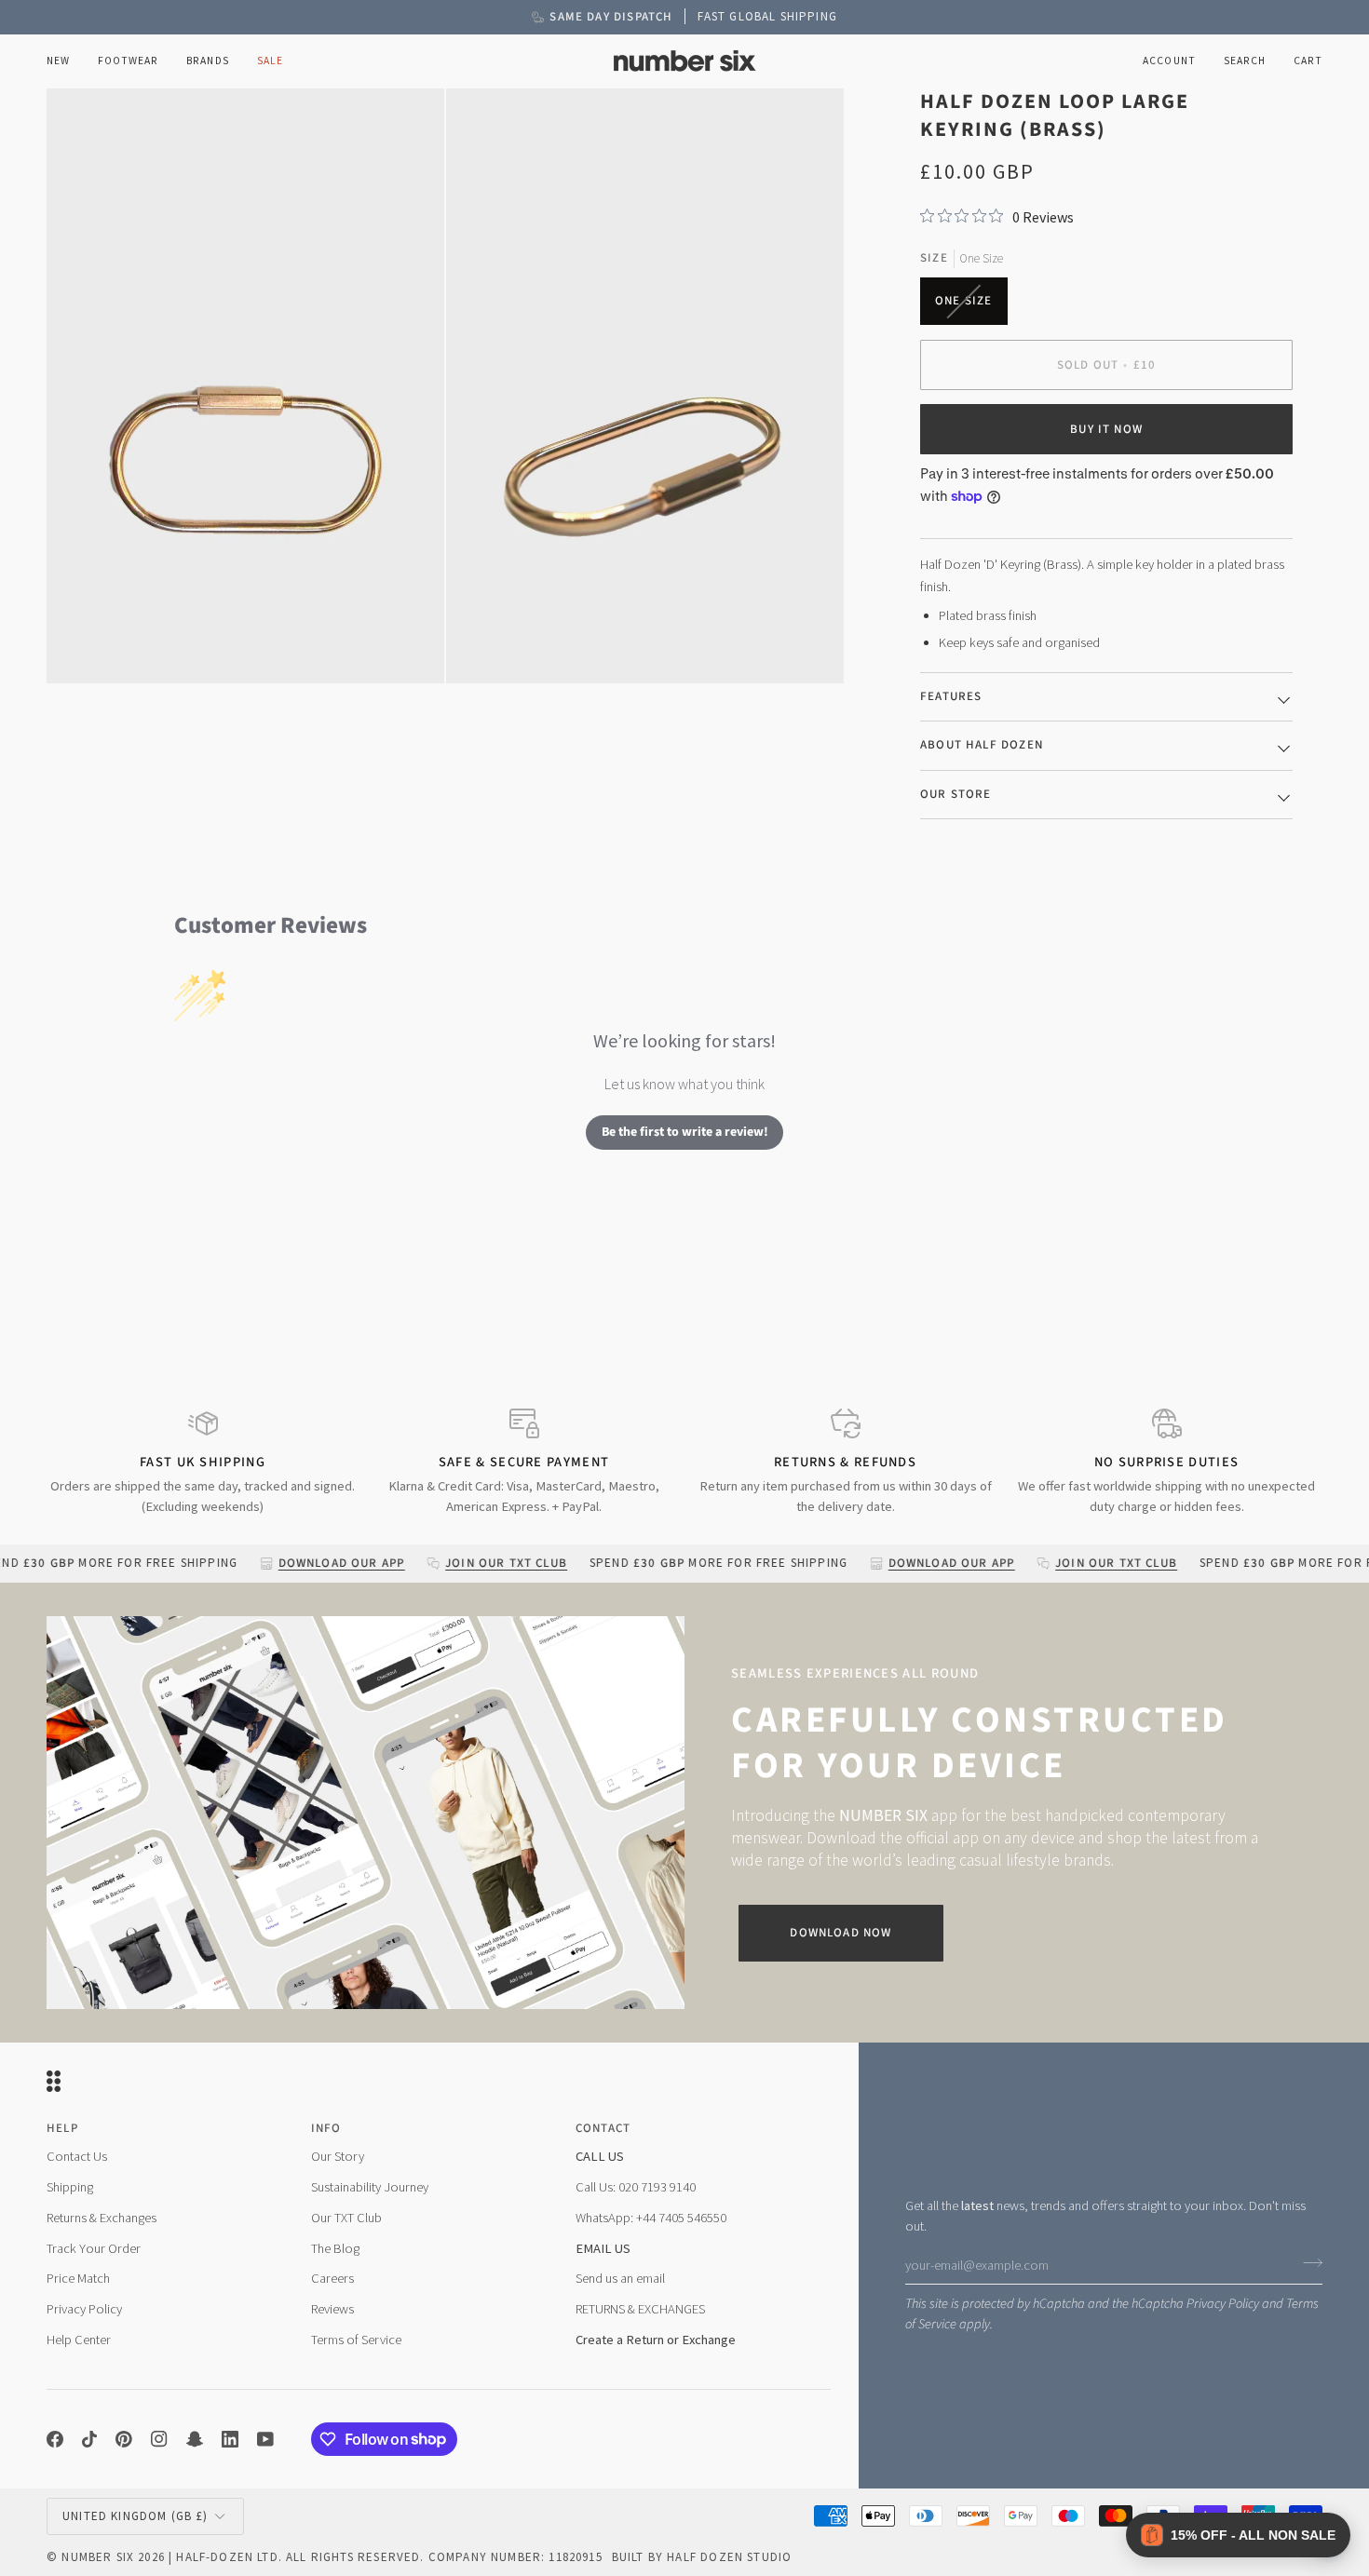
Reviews (332, 2309)
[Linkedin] (230, 2439)
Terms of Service (356, 2340)
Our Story (338, 2156)
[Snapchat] (195, 2439)
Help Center (79, 2340)
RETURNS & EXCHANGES (640, 2309)
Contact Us (77, 2156)
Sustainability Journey (370, 2187)
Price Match (78, 2278)
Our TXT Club (346, 2218)
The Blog (335, 2248)
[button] (128, 61)
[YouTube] (265, 2439)
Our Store (956, 794)
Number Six (98, 2557)
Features (951, 696)
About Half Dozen (982, 745)
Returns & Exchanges (102, 2218)
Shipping (70, 2187)
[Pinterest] (124, 2439)
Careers (332, 2278)
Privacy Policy (1223, 2304)
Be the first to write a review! (685, 1132)
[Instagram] (159, 2439)
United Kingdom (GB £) (136, 2516)
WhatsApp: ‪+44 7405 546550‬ (651, 2218)
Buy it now (1106, 429)
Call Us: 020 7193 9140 (636, 2187)
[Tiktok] (89, 2439)
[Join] (1307, 2262)
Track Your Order (94, 2248)
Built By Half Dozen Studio (702, 2557)
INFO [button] (326, 2128)
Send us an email (620, 2278)
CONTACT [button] (603, 2128)
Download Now (840, 1933)
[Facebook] (55, 2439)
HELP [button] (62, 2128)
